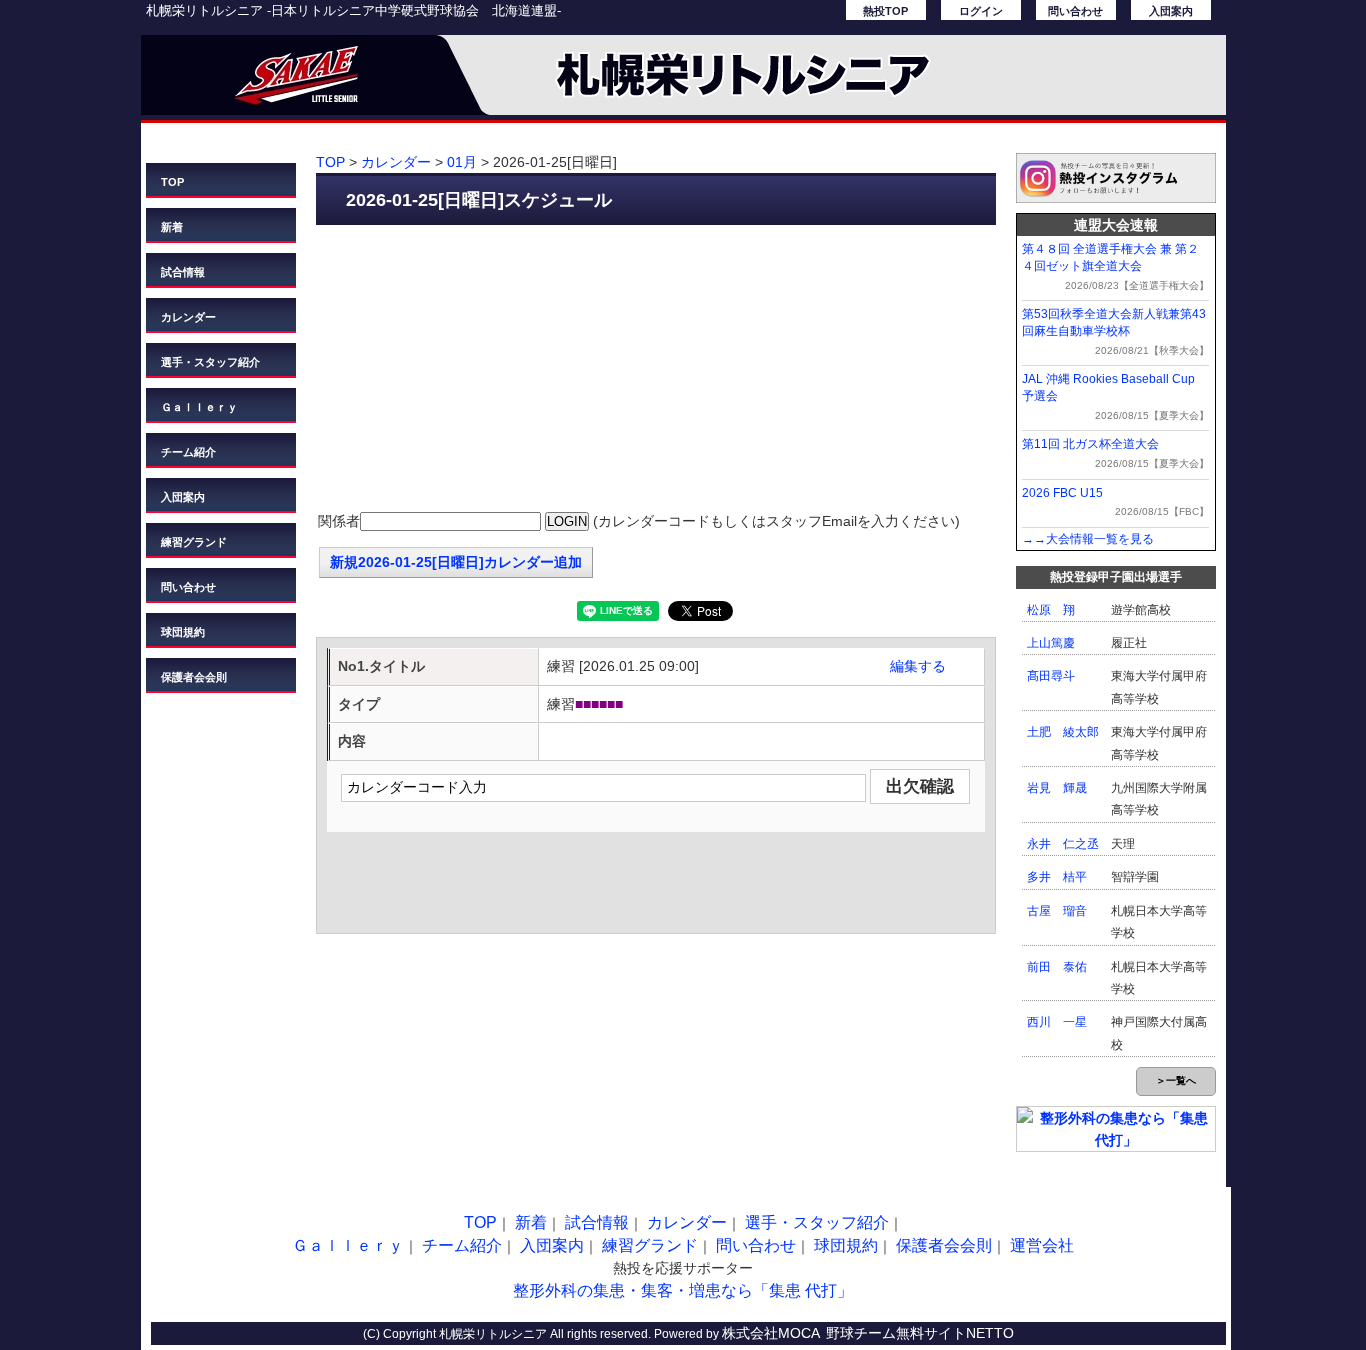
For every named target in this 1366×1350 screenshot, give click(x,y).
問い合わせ (1075, 11)
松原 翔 (1051, 610)
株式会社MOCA (771, 1333)
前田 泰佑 (1057, 967)
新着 (172, 227)
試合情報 (183, 272)
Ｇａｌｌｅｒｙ (199, 407)
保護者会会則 (194, 677)
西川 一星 (1057, 1022)
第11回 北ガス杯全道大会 (1090, 444)
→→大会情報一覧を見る (1088, 539)
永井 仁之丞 (1063, 844)
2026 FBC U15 (1062, 493)
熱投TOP (885, 11)
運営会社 (1042, 1245)
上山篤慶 (1051, 643)
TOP (172, 182)
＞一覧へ (1176, 1080)
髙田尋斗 (1051, 676)
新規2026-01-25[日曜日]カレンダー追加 (456, 562)
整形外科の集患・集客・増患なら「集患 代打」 (683, 1290)
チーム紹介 (188, 452)
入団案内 (1171, 11)
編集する (918, 666)
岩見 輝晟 (1057, 788)
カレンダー (188, 317)
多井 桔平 (1057, 877)
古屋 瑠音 (1057, 911)
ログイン (981, 11)
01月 (462, 162)
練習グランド (194, 542)
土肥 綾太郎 (1063, 732)
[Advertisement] (656, 370)
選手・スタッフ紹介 (210, 362)
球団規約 (183, 632)
